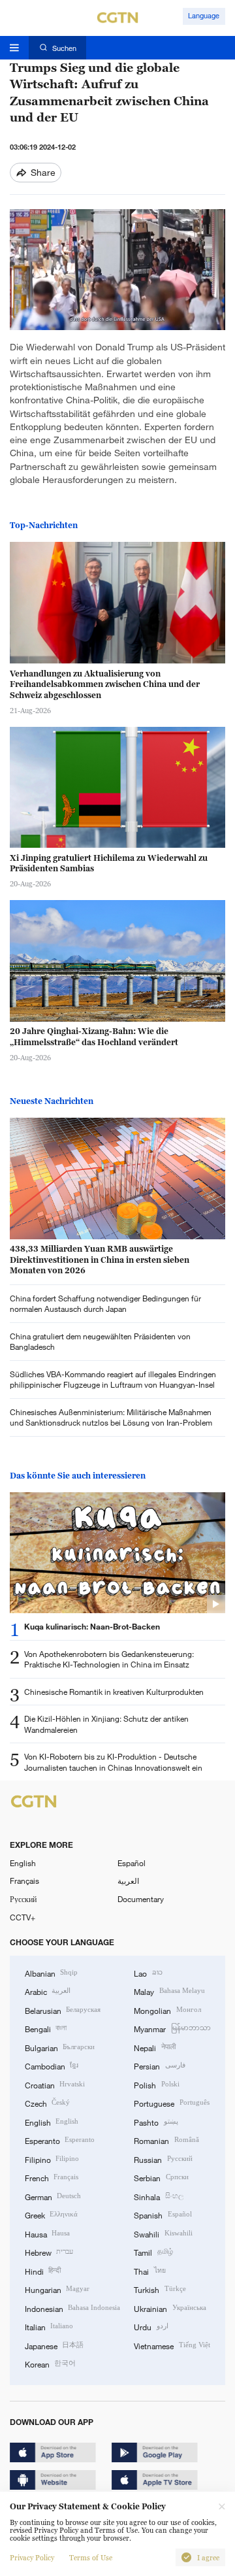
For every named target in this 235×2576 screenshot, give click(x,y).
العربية (128, 1881)
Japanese (54, 2345)
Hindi (43, 2271)
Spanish (163, 2215)
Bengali (46, 2028)
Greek (51, 2215)
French (52, 2177)
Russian (163, 2159)
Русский (23, 1899)
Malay (169, 1991)
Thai (149, 2271)
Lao (148, 1973)
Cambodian (52, 2066)
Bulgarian (60, 2047)
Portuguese (171, 2103)
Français (24, 1881)
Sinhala (158, 2196)
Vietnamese (172, 2345)
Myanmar (172, 2028)
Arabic (48, 1991)
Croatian (55, 2084)
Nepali (154, 2047)
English (23, 1863)
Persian (159, 2066)
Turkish (160, 2289)
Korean (50, 2364)
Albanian (51, 1973)
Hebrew (49, 2252)
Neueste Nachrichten (52, 1101)
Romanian (166, 2140)
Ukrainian (170, 2308)
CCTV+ (23, 1917)
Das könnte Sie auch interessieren (78, 1476)
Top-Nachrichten (44, 525)
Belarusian (63, 2010)
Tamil (153, 2252)
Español (132, 1863)
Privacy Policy (32, 2558)
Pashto (156, 2122)
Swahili (163, 2233)
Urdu (151, 2326)
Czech (47, 2103)
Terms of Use (91, 2558)
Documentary (141, 1899)
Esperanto (60, 2140)
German (53, 2196)
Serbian (161, 2177)
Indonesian (72, 2308)
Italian (49, 2326)
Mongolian (167, 2010)
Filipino (52, 2159)
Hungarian (57, 2289)
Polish (156, 2084)
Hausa (47, 2233)
